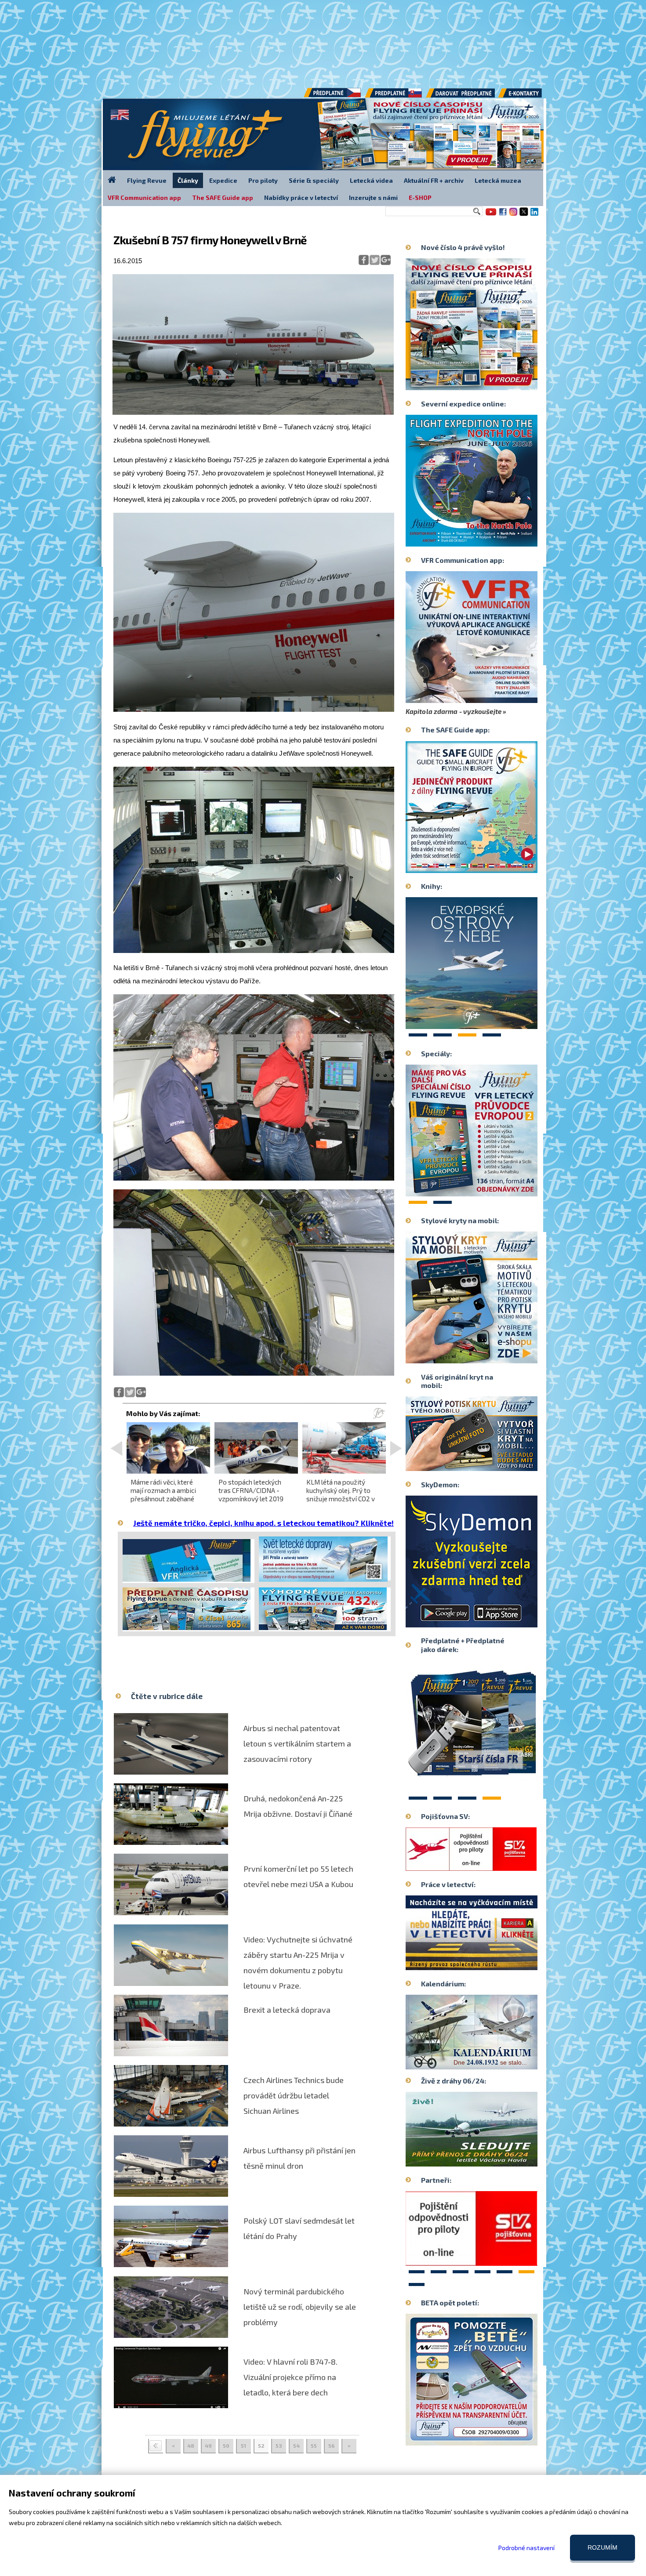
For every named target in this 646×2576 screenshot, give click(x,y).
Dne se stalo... (490, 2062)
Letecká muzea (498, 180)
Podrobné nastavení (526, 2548)
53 (279, 2446)
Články (188, 180)
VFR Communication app (144, 197)
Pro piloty (263, 180)
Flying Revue (147, 180)
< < (156, 2446)
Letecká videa (371, 180)
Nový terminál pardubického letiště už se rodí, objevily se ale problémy (300, 2307)
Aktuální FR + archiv (434, 180)
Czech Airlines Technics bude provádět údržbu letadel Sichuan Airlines (294, 2095)
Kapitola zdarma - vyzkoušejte (454, 711)
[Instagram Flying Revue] (513, 215)
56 (332, 2446)
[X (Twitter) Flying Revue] (524, 215)
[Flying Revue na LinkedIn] (534, 215)
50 (226, 2446)
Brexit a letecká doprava (287, 2010)
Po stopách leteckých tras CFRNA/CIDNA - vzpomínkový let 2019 (251, 1490)
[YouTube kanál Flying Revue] (490, 215)
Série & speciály (314, 180)
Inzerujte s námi (373, 197)
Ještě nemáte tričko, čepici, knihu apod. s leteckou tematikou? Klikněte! (263, 1523)
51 (243, 2446)
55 (314, 2446)
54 (296, 2446)
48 (191, 2446)
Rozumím (602, 2547)
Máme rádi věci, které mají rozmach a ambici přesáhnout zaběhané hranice (163, 1495)
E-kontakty (528, 96)
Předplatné (394, 96)
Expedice (223, 180)
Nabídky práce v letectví (301, 197)
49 (208, 2446)
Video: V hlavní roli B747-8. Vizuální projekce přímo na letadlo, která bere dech (290, 2377)
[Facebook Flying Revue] (503, 215)
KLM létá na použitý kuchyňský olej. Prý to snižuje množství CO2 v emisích (341, 1495)
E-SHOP (420, 197)
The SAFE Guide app (223, 197)
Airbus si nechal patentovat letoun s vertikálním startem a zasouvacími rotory (297, 1743)
